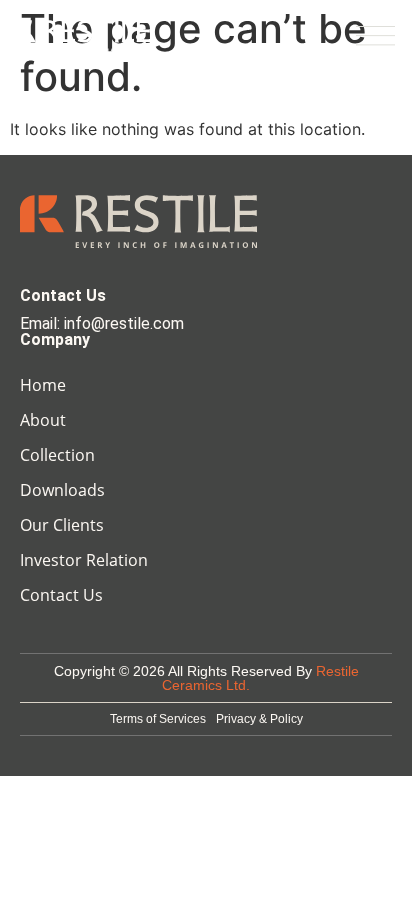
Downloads (62, 490)
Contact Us (61, 595)
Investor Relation (84, 560)
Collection (57, 455)
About (43, 420)
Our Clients (62, 525)
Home (43, 385)
